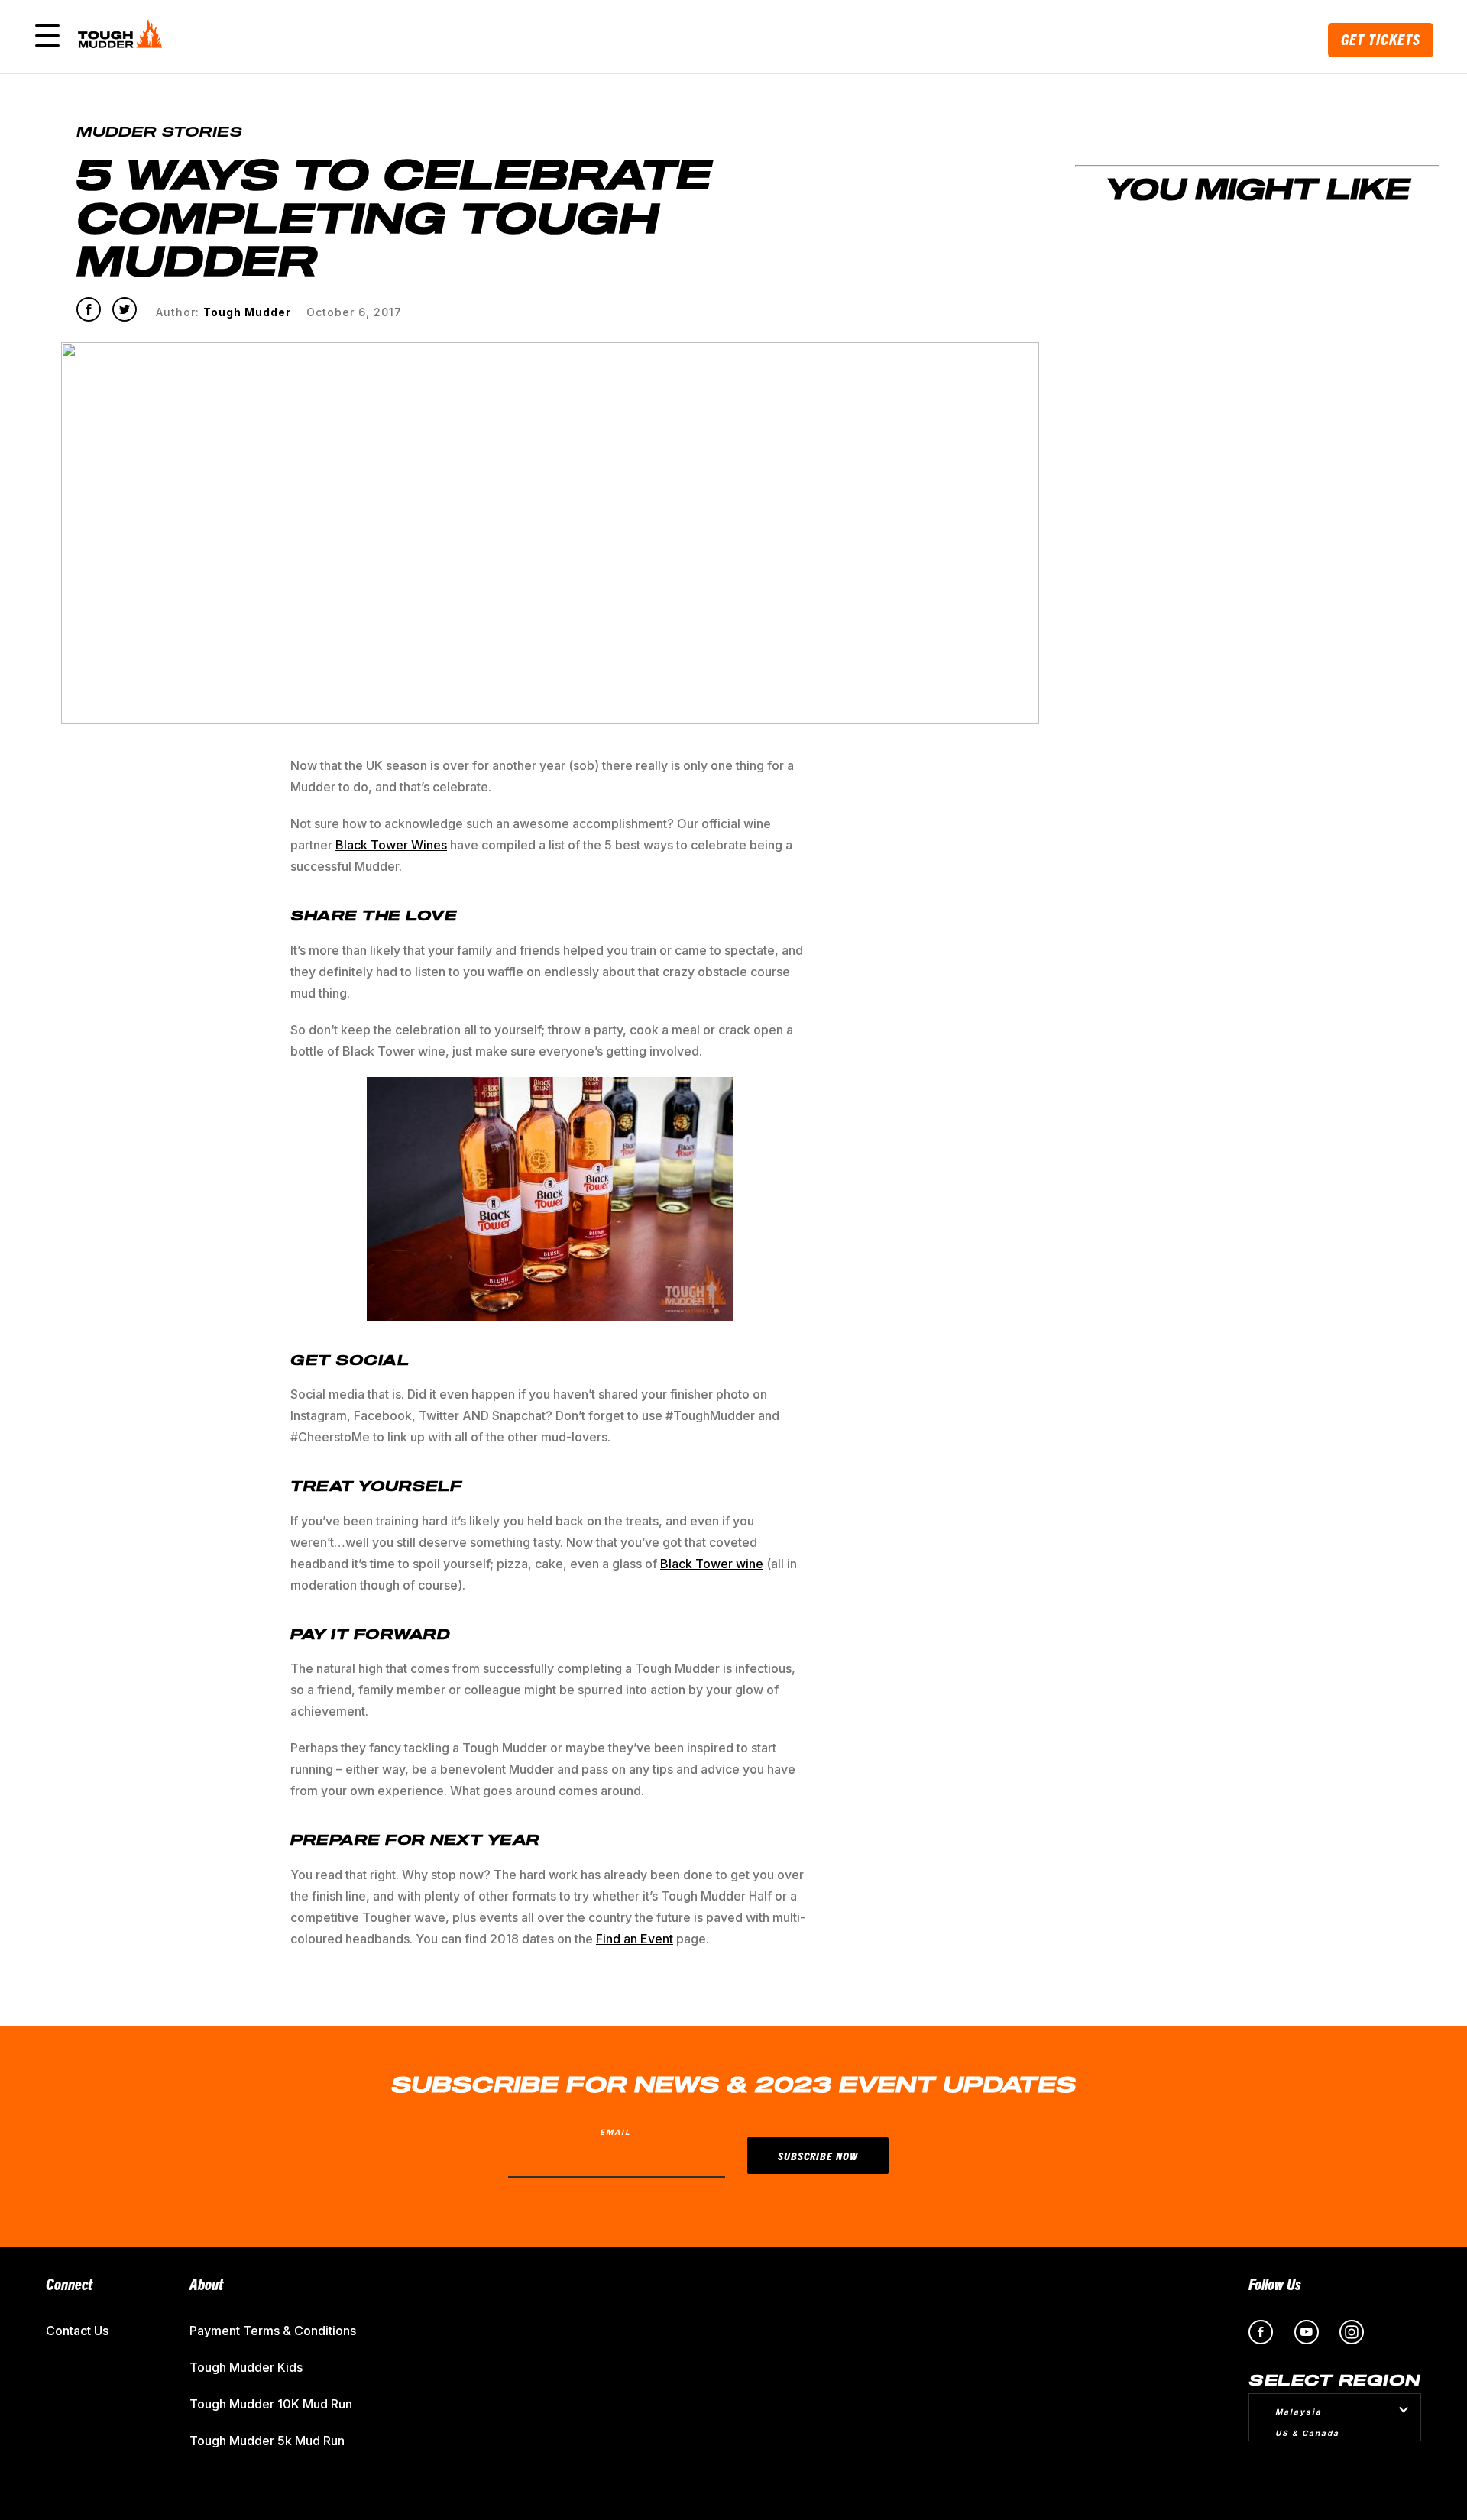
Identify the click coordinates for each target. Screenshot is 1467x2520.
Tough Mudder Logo (123, 37)
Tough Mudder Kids (246, 2367)
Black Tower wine (712, 1564)
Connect (69, 2284)
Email (615, 2132)
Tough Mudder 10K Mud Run (271, 2404)
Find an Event (635, 1939)
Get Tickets (1381, 39)
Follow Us (1275, 2284)
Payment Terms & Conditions (273, 2331)
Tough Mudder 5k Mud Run (267, 2441)
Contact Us (77, 2331)
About (206, 2284)
